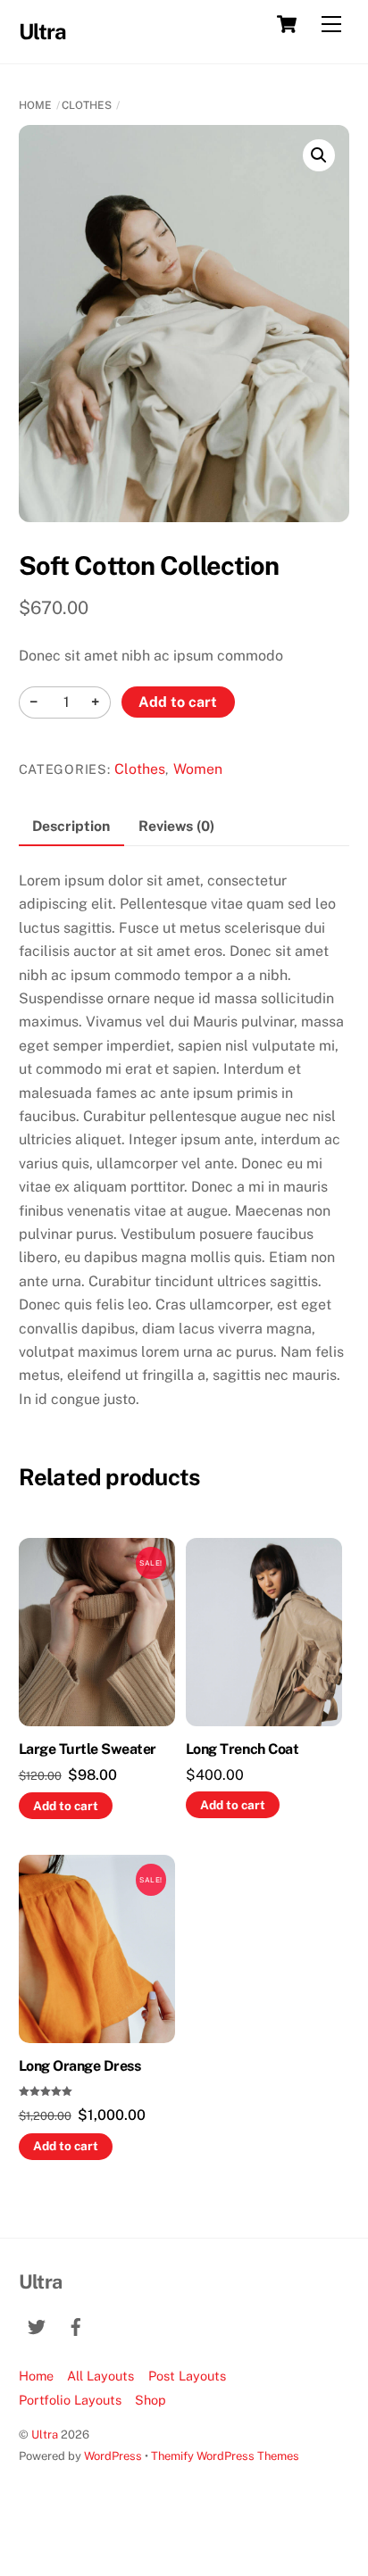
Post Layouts (187, 2376)
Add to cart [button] (66, 1806)
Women (198, 769)
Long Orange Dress (80, 2066)
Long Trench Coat (242, 1749)
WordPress (113, 2456)
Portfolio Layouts (70, 2400)
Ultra (45, 2435)
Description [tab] (71, 826)
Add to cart (178, 702)
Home (35, 105)
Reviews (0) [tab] (176, 826)
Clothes (87, 105)
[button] (319, 155)
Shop (151, 2400)
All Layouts (100, 2376)
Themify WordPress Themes (225, 2456)
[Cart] (287, 24)
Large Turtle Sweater (88, 1749)
